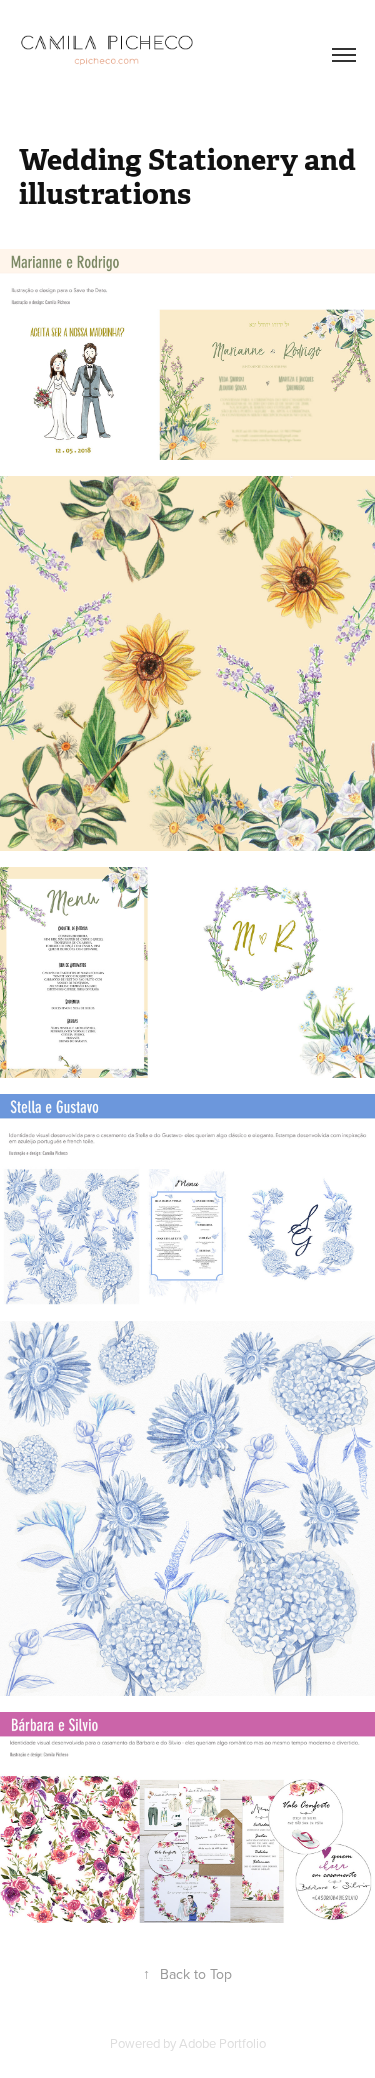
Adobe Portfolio (222, 2043)
